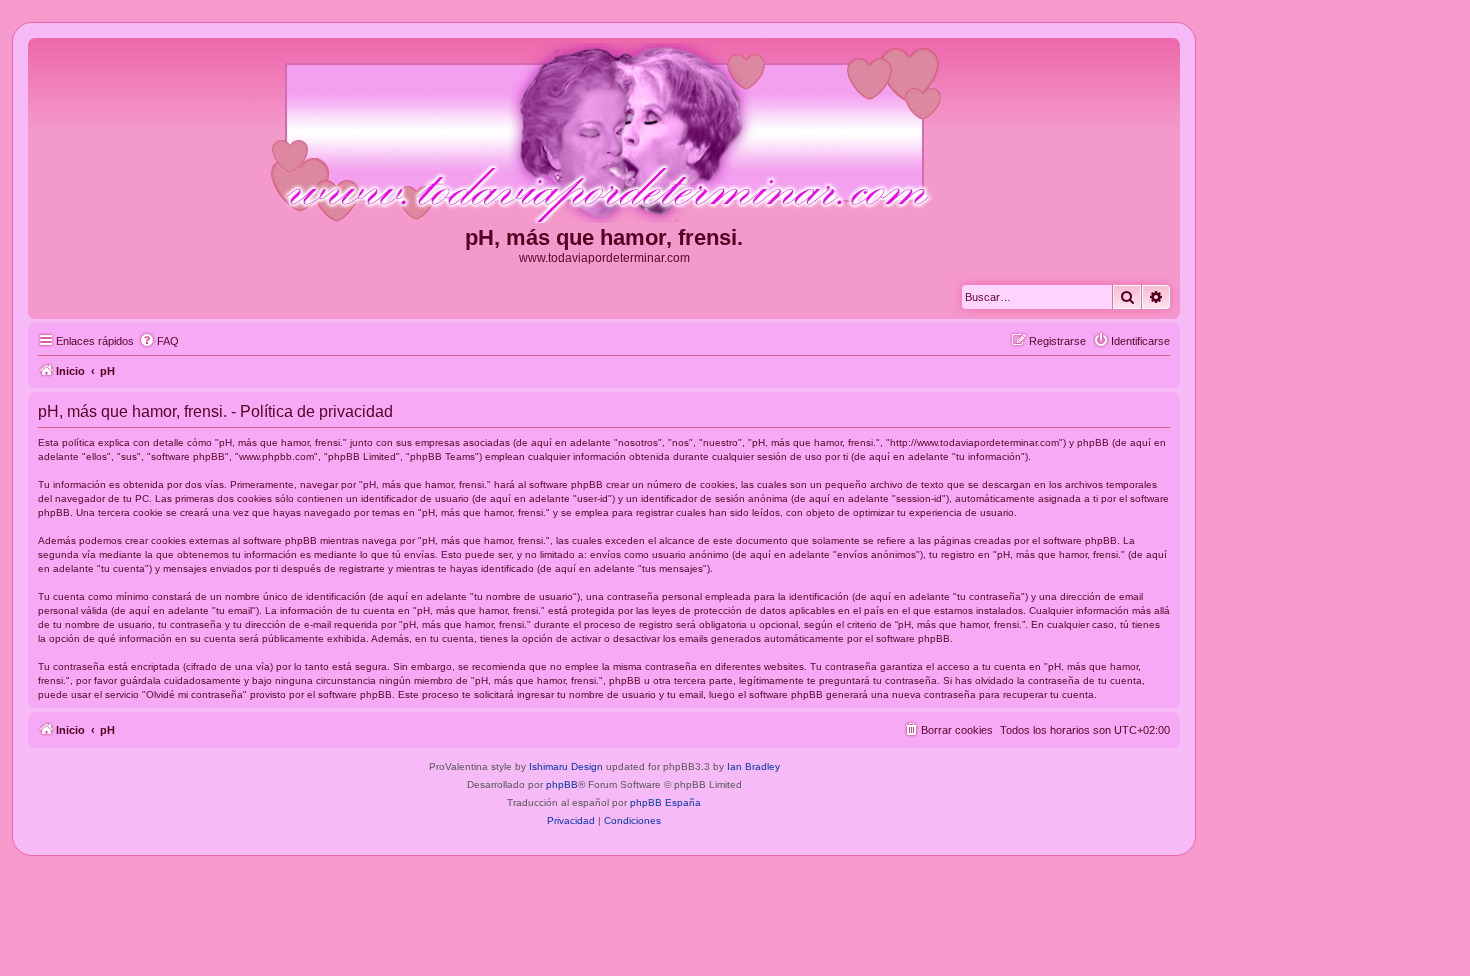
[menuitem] (159, 341)
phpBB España (665, 802)
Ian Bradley (753, 766)
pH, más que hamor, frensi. (604, 237)
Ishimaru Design (566, 766)
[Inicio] (604, 134)
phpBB (562, 784)
